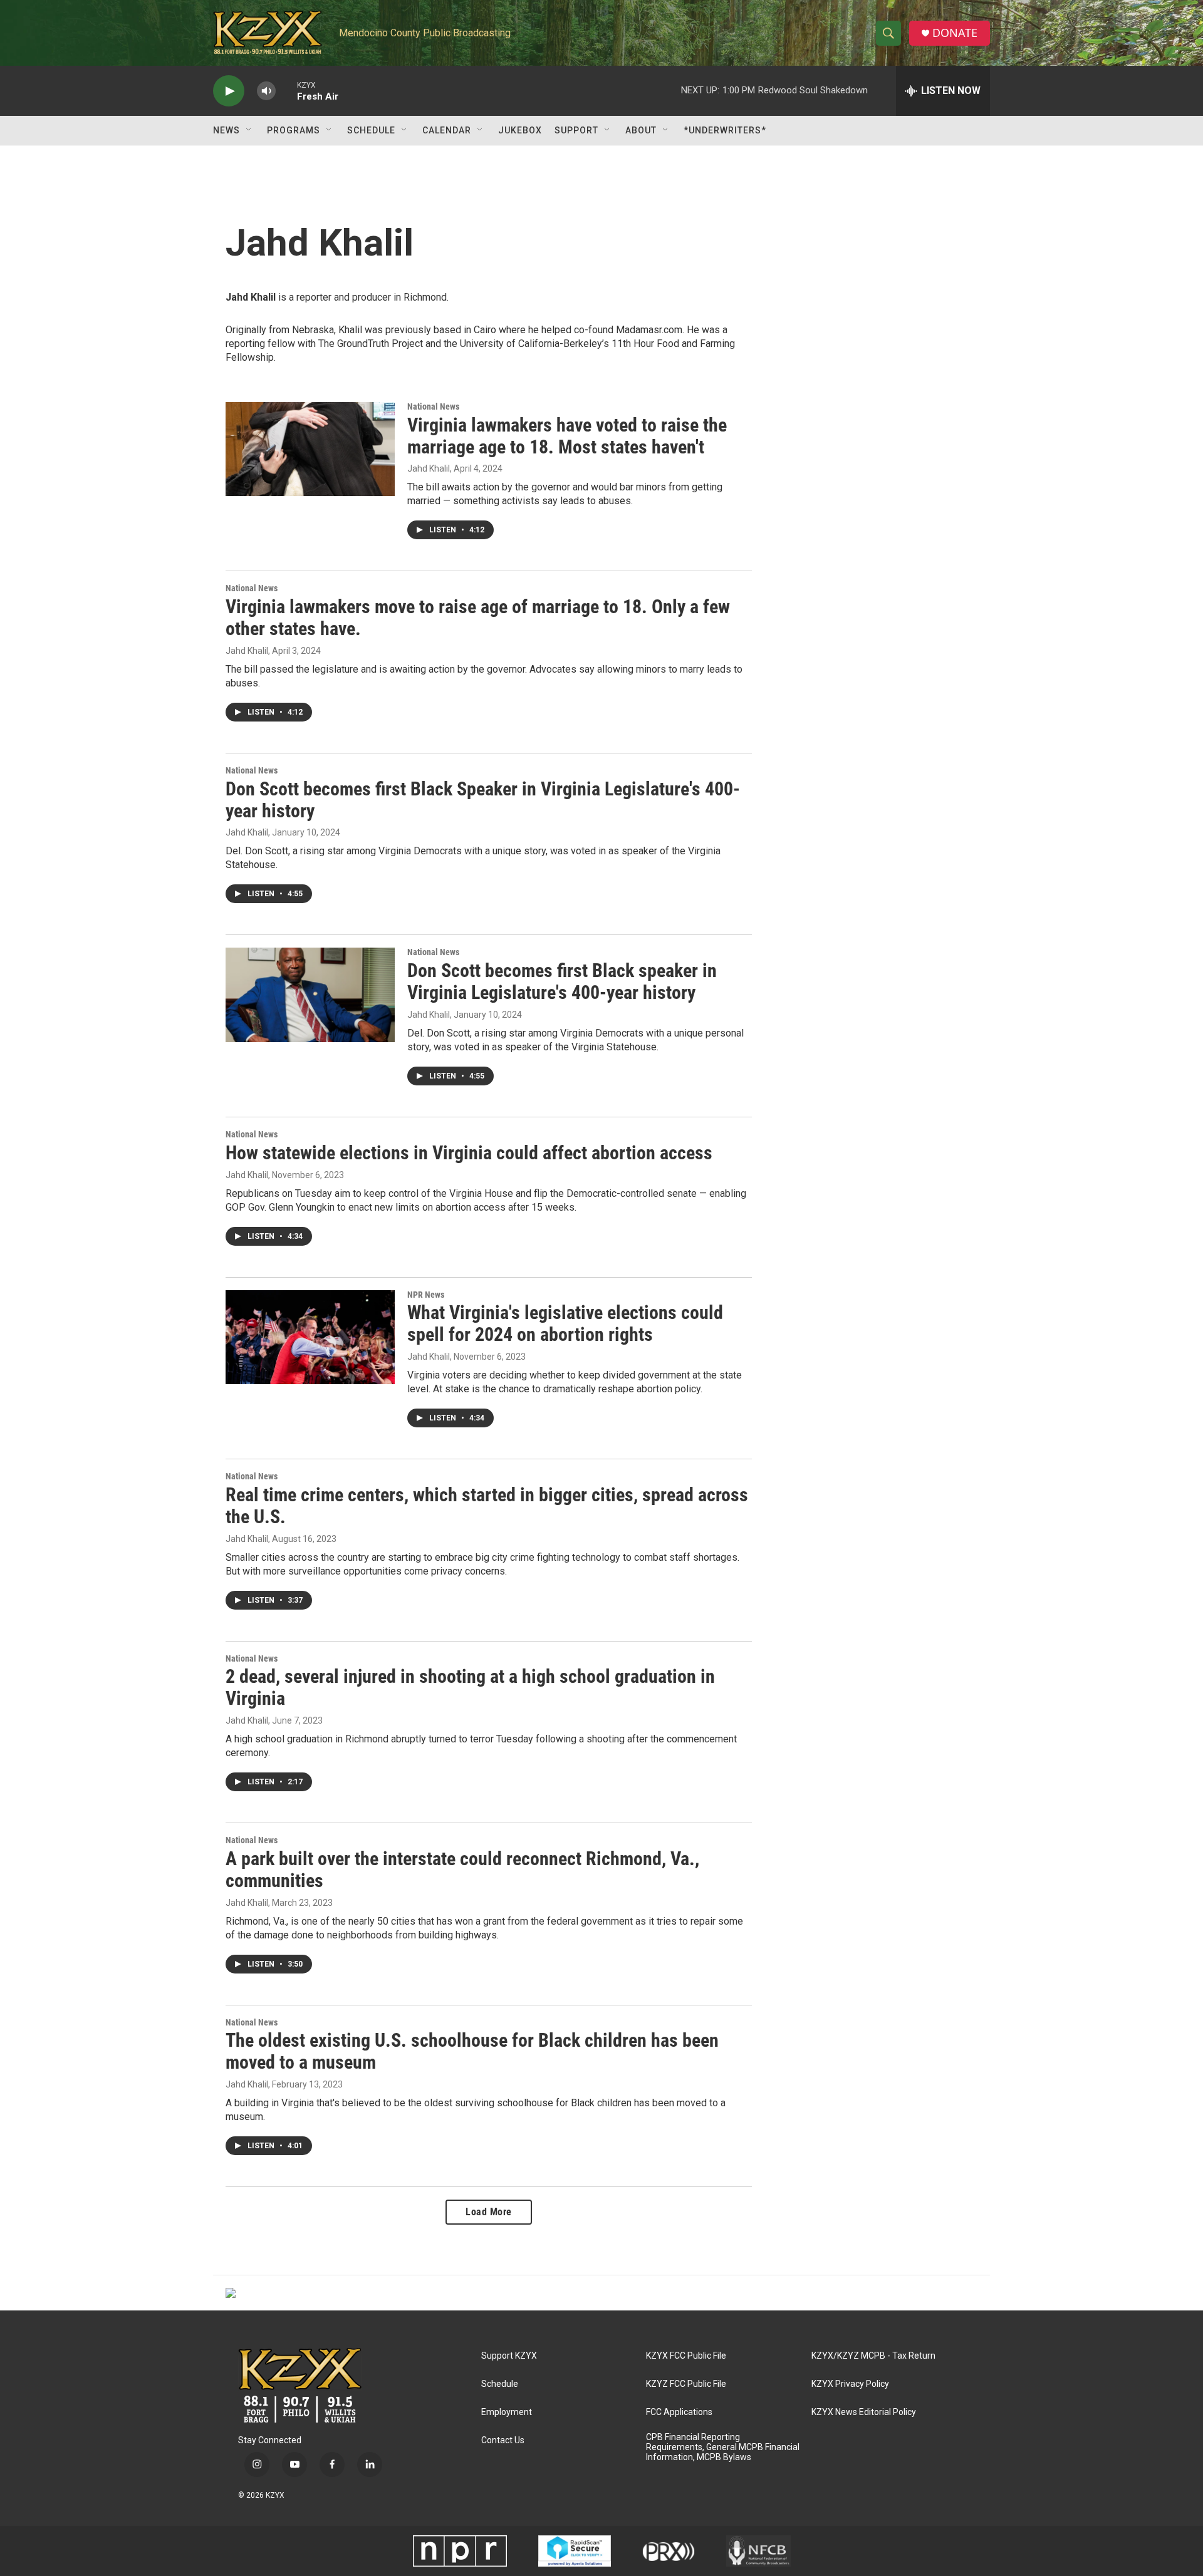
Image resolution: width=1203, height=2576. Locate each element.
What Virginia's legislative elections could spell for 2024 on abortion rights (565, 1323)
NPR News (426, 1295)
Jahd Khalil (429, 468)
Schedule (371, 130)
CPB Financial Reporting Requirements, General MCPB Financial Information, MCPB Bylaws (723, 2447)
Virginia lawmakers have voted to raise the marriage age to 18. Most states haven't (567, 436)
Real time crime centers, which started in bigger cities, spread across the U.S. (487, 1506)
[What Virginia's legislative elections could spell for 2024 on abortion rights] (310, 1337)
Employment (507, 2412)
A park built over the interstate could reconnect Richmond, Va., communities (462, 1870)
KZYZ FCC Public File (686, 2384)
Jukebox (520, 130)
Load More (489, 2212)
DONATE (955, 33)
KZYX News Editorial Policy (864, 2412)
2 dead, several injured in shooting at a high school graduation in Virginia (470, 1687)
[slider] (286, 91)
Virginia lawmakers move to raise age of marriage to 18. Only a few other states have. (478, 618)
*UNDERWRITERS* (725, 130)
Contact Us (503, 2440)
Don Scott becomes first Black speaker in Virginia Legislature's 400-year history (562, 981)
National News (433, 406)
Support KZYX (509, 2356)
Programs (294, 130)
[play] (229, 91)
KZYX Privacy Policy (850, 2384)
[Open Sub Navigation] (249, 130)
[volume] (266, 91)
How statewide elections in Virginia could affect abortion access (469, 1153)
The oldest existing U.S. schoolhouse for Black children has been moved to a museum (472, 2051)
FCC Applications (679, 2412)
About (641, 130)
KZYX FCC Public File (686, 2356)
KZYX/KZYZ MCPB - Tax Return (873, 2356)
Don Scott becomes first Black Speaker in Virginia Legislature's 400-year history (483, 800)
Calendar (447, 130)
